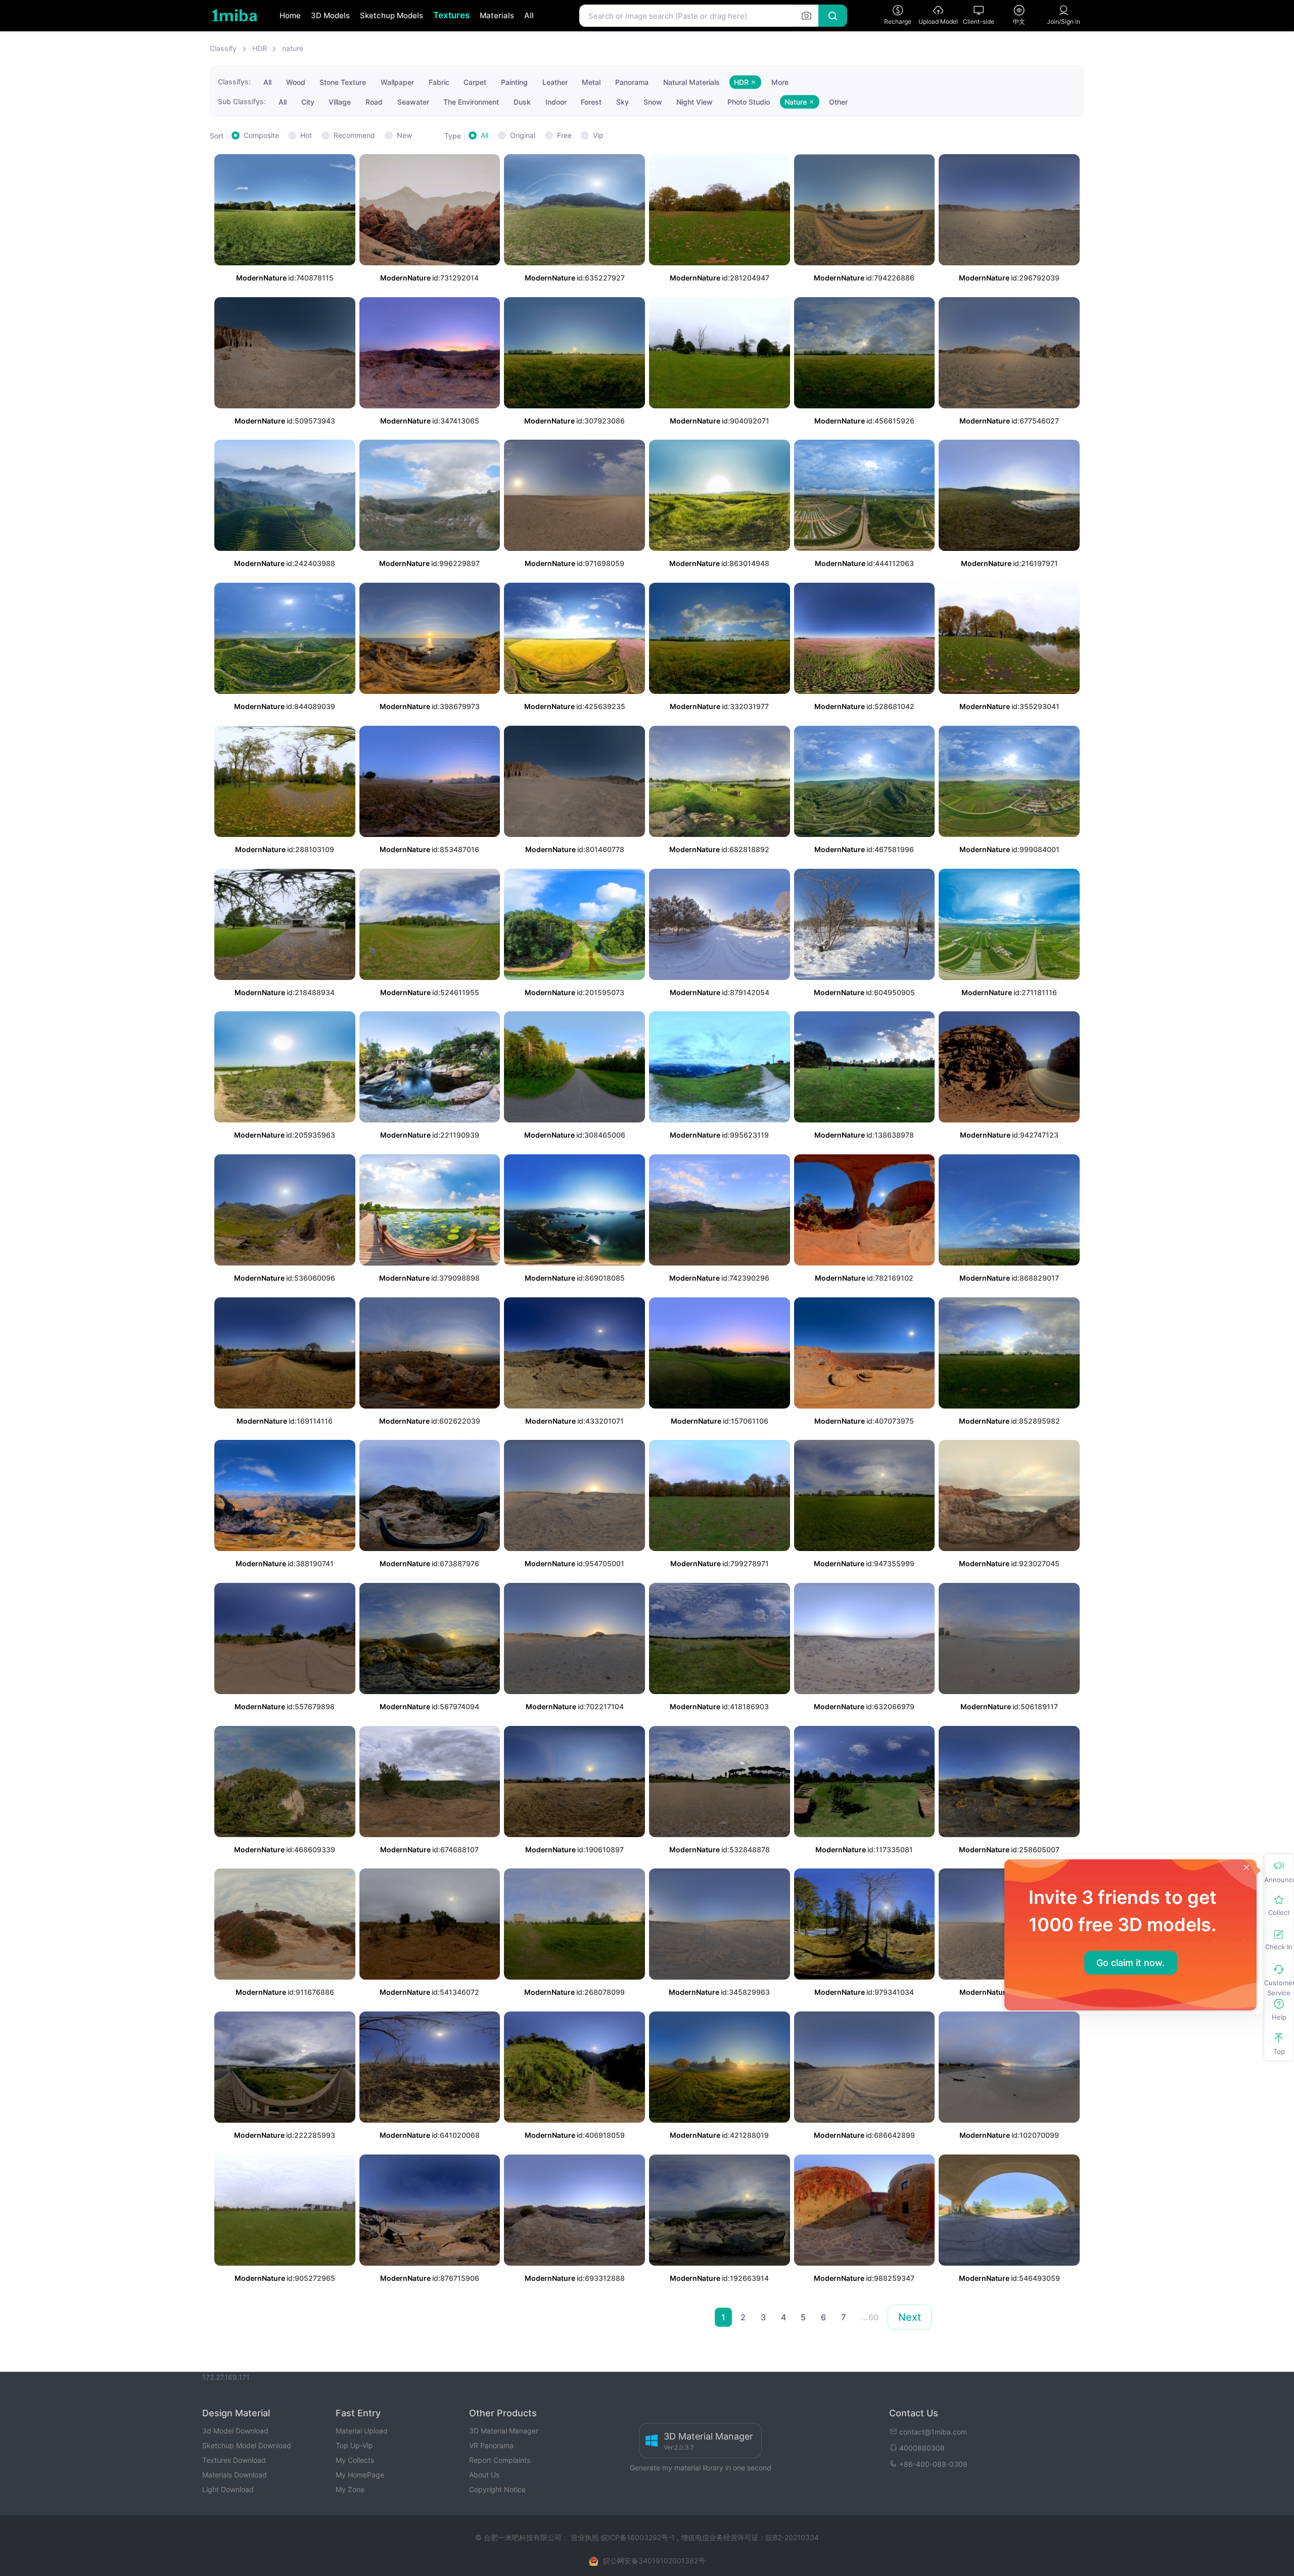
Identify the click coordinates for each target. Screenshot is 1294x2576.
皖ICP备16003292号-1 (638, 2537)
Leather (555, 82)
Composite (261, 135)
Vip (598, 135)
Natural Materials (691, 82)
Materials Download (235, 2475)
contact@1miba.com (933, 2432)
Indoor (556, 102)
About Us (484, 2475)
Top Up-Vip (354, 2445)
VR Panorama (491, 2445)
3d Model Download (235, 2431)
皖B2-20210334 (792, 2537)
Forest (591, 102)
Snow (653, 102)
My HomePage (360, 2475)
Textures (451, 15)
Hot (306, 135)
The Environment (471, 102)
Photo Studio (749, 102)
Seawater (413, 102)
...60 (870, 2317)
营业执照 (586, 2537)
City (308, 102)
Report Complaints (500, 2460)
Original (523, 135)
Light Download (228, 2489)
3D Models (330, 15)
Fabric (439, 82)
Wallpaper (397, 82)
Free (564, 135)
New (404, 135)
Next (910, 2317)
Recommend (354, 135)
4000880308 (922, 2448)
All (529, 15)
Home (290, 15)
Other (838, 102)
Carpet (475, 82)
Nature (797, 102)
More (780, 82)
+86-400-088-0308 (933, 2464)
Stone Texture (343, 82)
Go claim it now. (1130, 1963)
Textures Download (234, 2460)
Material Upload (362, 2431)
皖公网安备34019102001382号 (654, 2561)
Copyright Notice (497, 2489)
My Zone (350, 2489)
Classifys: (234, 82)
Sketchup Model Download (247, 2445)
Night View (695, 102)
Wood (296, 82)
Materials (497, 15)
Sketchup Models (391, 15)
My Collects (355, 2460)
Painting (514, 82)
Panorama (632, 82)
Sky (622, 102)
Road (374, 102)
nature (293, 48)
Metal (591, 82)
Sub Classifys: (242, 101)
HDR (260, 48)
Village (340, 102)
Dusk (522, 102)
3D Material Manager (504, 2431)
